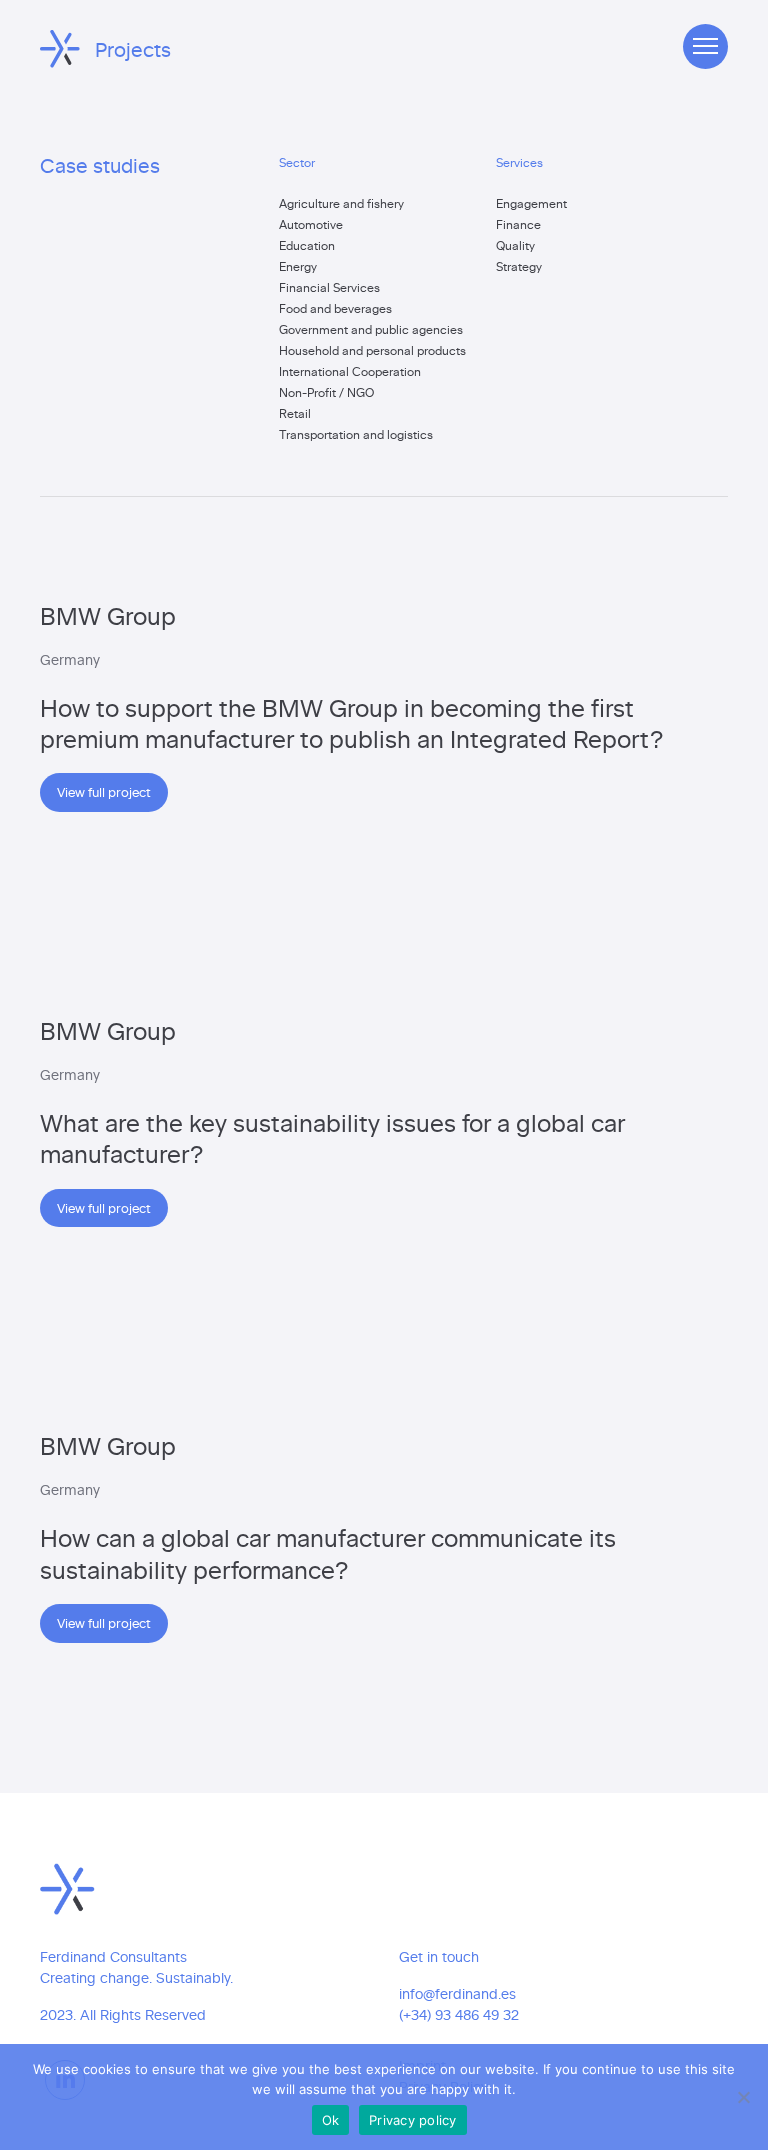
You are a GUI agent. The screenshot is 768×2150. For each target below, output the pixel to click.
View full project (104, 791)
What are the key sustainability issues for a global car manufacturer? (332, 1137)
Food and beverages (335, 308)
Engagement (531, 203)
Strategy (519, 266)
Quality (515, 245)
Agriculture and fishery (341, 203)
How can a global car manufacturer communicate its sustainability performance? (328, 1552)
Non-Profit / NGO (326, 392)
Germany (70, 659)
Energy (298, 266)
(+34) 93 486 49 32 (459, 2014)
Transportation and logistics (356, 434)
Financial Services (329, 287)
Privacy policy (413, 2120)
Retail (295, 413)
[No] (743, 2097)
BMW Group (108, 614)
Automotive (311, 224)
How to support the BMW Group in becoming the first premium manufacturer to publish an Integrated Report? (352, 722)
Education (307, 245)
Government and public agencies (371, 329)
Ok (331, 2120)
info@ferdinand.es (457, 1993)
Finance (518, 224)
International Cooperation (350, 371)
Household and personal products (372, 350)
